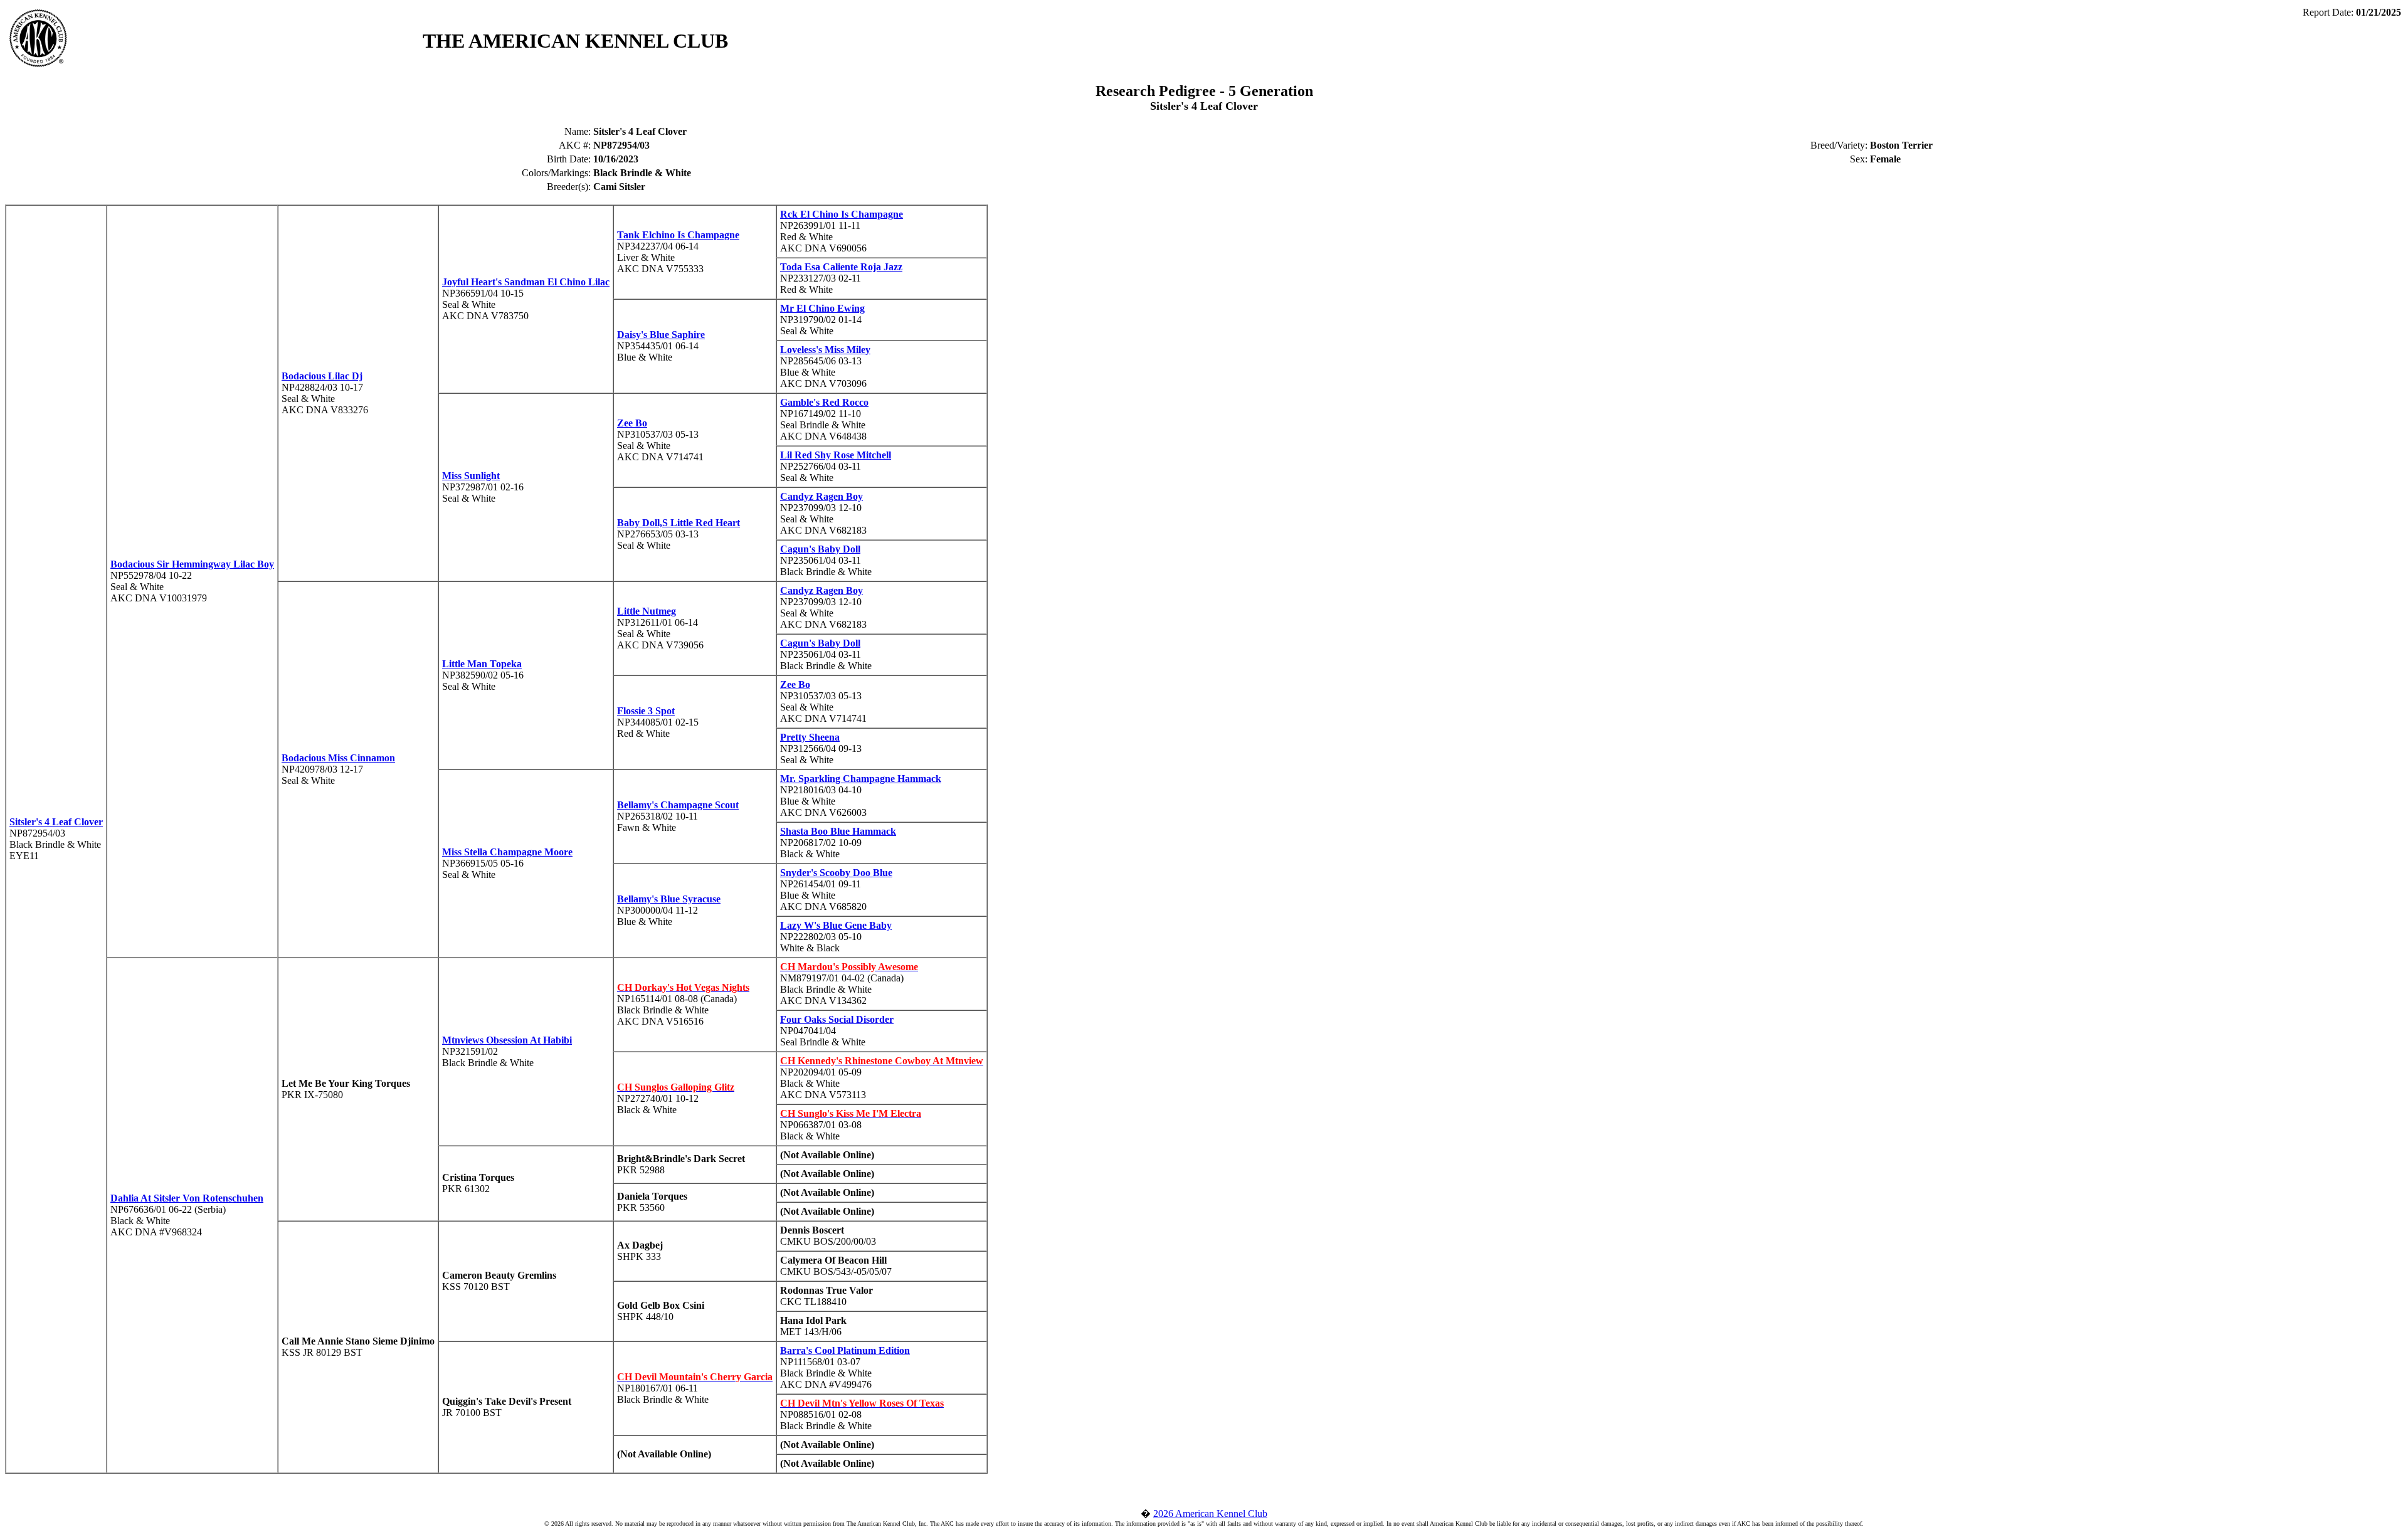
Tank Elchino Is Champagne (678, 235)
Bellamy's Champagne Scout (678, 805)
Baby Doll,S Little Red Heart (679, 523)
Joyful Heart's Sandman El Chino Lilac (526, 282)
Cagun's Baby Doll (820, 549)
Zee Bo (632, 423)
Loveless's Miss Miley (825, 350)
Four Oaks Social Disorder (837, 1019)
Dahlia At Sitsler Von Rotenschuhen (187, 1198)
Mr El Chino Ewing (822, 308)
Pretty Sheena (810, 737)
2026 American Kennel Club (1210, 1514)
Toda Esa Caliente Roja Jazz (841, 267)
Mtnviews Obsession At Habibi (507, 1040)
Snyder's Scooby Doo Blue (836, 873)
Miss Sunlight (471, 476)
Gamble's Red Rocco (824, 402)
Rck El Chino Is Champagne (842, 214)
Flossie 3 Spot (646, 711)
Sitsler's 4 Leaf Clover (56, 822)
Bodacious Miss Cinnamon (338, 758)
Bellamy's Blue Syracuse (669, 899)
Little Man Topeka (482, 664)
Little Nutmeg (647, 611)
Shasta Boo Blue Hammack (838, 831)
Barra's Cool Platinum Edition (845, 1350)
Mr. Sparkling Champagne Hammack (861, 779)
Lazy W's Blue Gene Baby (836, 925)
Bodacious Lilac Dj (322, 376)
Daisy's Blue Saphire (661, 335)
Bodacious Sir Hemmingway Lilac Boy (192, 564)
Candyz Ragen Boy (821, 496)
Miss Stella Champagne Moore (507, 852)
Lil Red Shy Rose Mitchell (836, 455)
